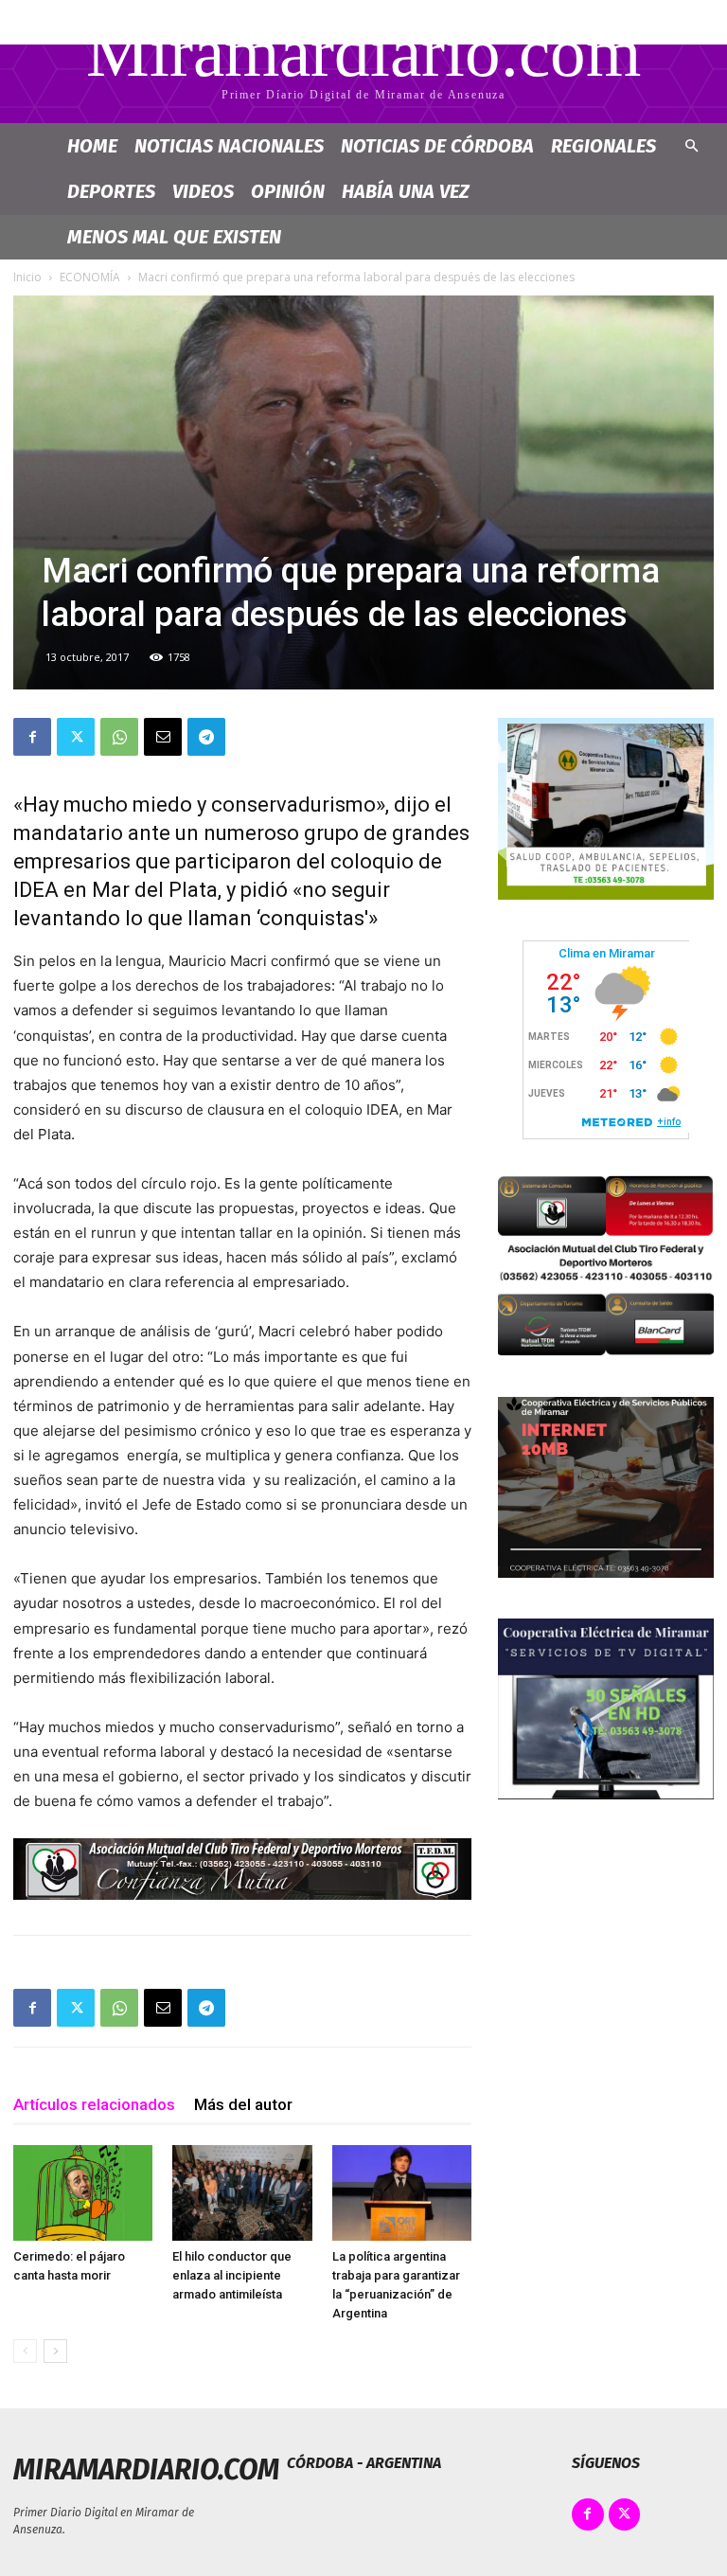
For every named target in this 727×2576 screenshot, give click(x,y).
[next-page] (55, 2351)
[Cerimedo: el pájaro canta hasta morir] (83, 2193)
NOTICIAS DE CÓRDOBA (437, 146)
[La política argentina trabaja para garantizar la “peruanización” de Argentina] (402, 2193)
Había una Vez (406, 191)
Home (92, 146)
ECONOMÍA (90, 277)
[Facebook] (32, 737)
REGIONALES (603, 146)
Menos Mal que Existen (174, 237)
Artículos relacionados (94, 2104)
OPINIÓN (288, 191)
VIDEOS (203, 191)
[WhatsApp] (119, 737)
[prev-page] (25, 2351)
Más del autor (243, 2104)
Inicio (27, 277)
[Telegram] (206, 737)
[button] (691, 146)
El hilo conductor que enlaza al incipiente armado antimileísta (232, 2275)
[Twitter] (76, 737)
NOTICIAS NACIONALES (229, 146)
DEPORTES (111, 191)
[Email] (163, 737)
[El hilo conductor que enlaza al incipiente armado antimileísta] (242, 2193)
